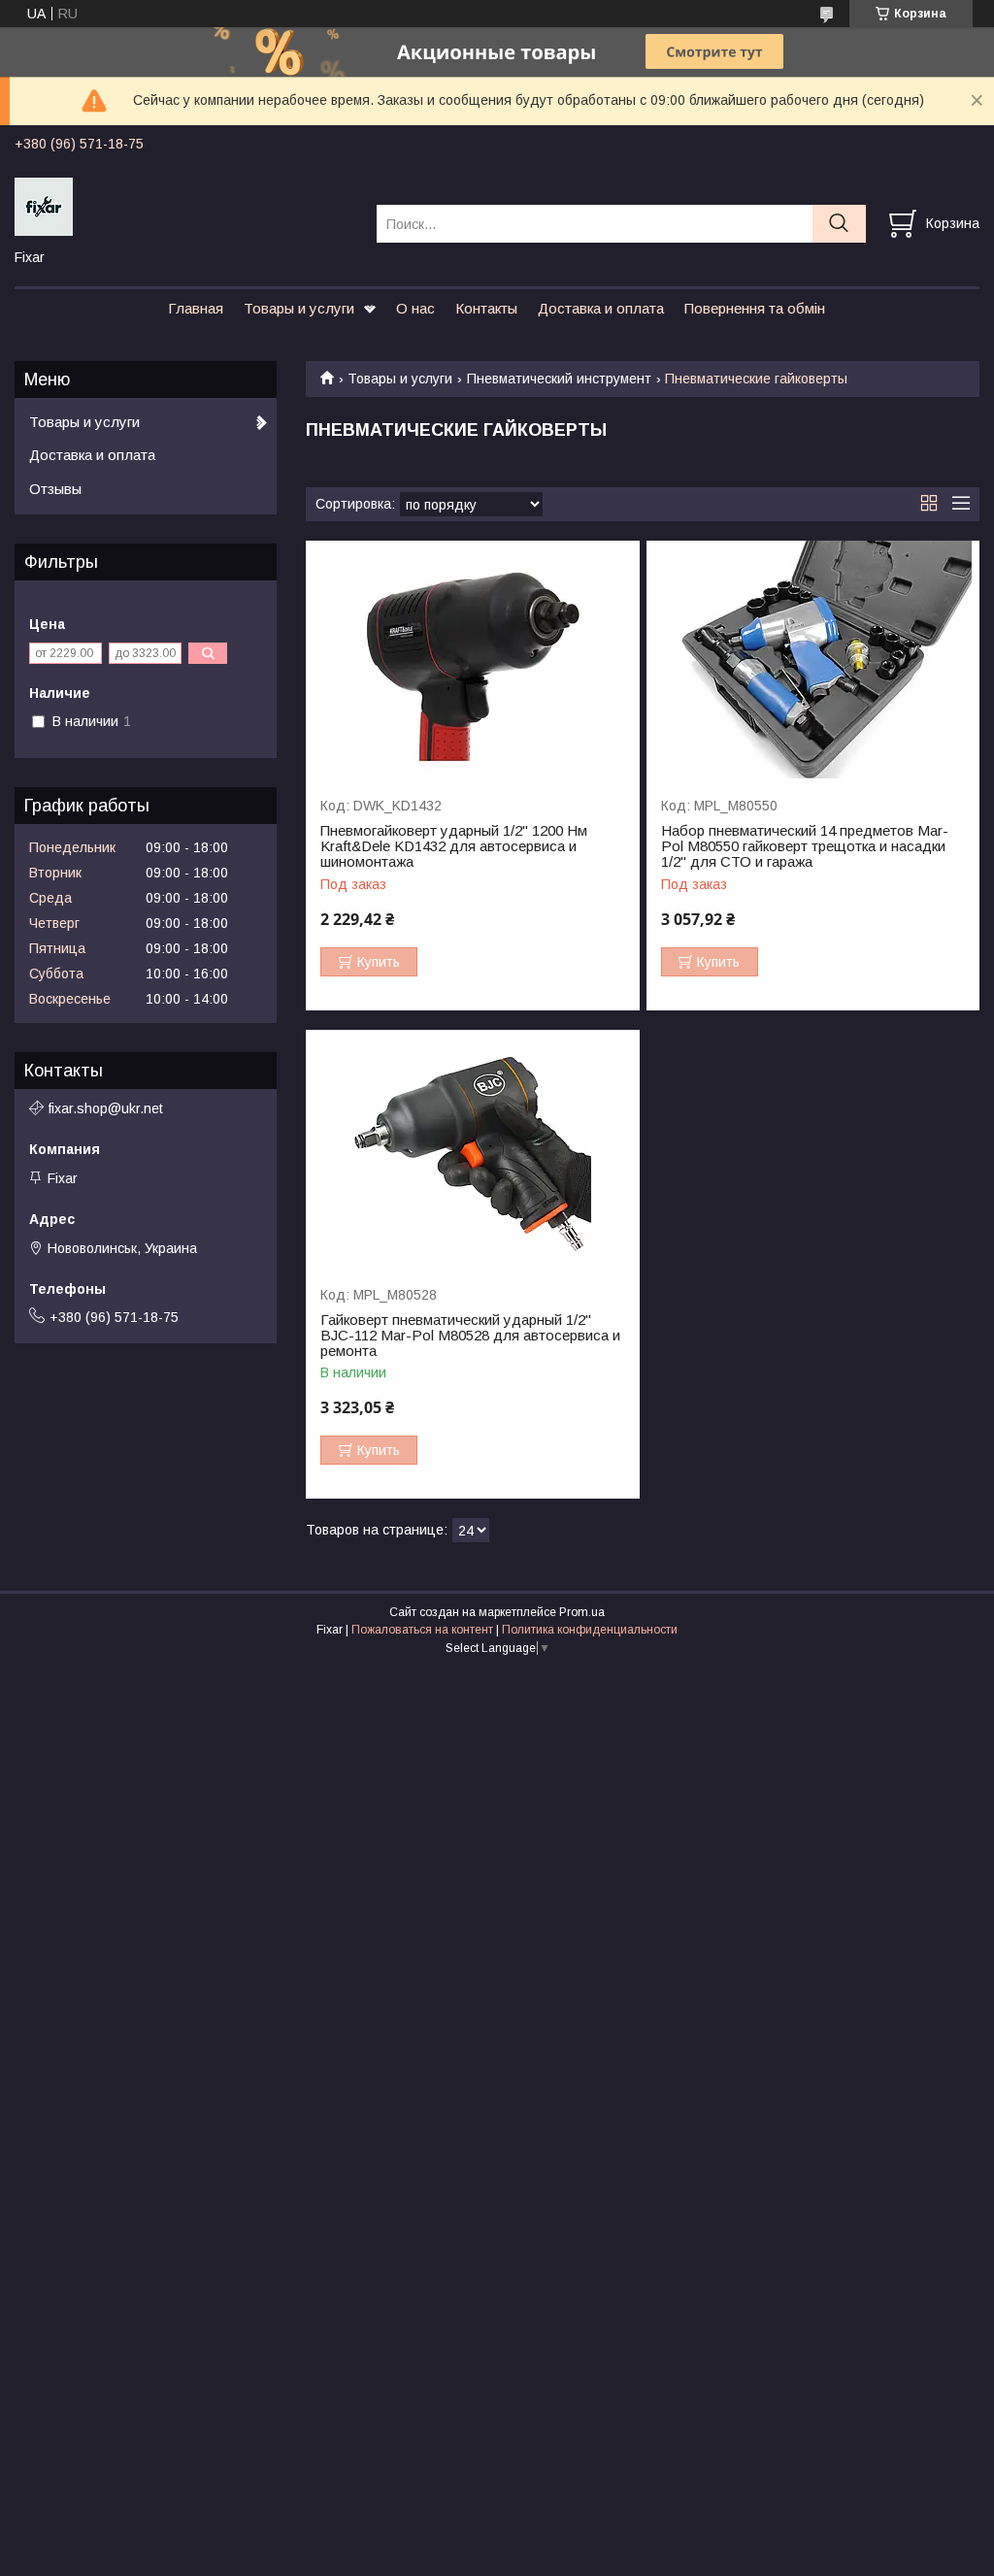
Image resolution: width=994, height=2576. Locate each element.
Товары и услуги (299, 308)
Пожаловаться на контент (422, 1630)
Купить (379, 962)
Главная (196, 308)
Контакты (486, 308)
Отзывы (55, 489)
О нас (415, 308)
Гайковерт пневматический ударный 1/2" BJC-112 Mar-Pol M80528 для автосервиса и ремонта (470, 1336)
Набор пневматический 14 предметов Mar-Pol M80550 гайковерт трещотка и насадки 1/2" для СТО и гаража (805, 846)
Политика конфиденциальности (590, 1630)
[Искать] (839, 224)
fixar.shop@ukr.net (106, 1108)
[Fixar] (183, 206)
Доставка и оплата (601, 308)
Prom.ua (582, 1612)
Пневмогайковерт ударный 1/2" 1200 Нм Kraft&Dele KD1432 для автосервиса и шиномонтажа (454, 846)
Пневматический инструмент (559, 379)
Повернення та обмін (755, 308)
